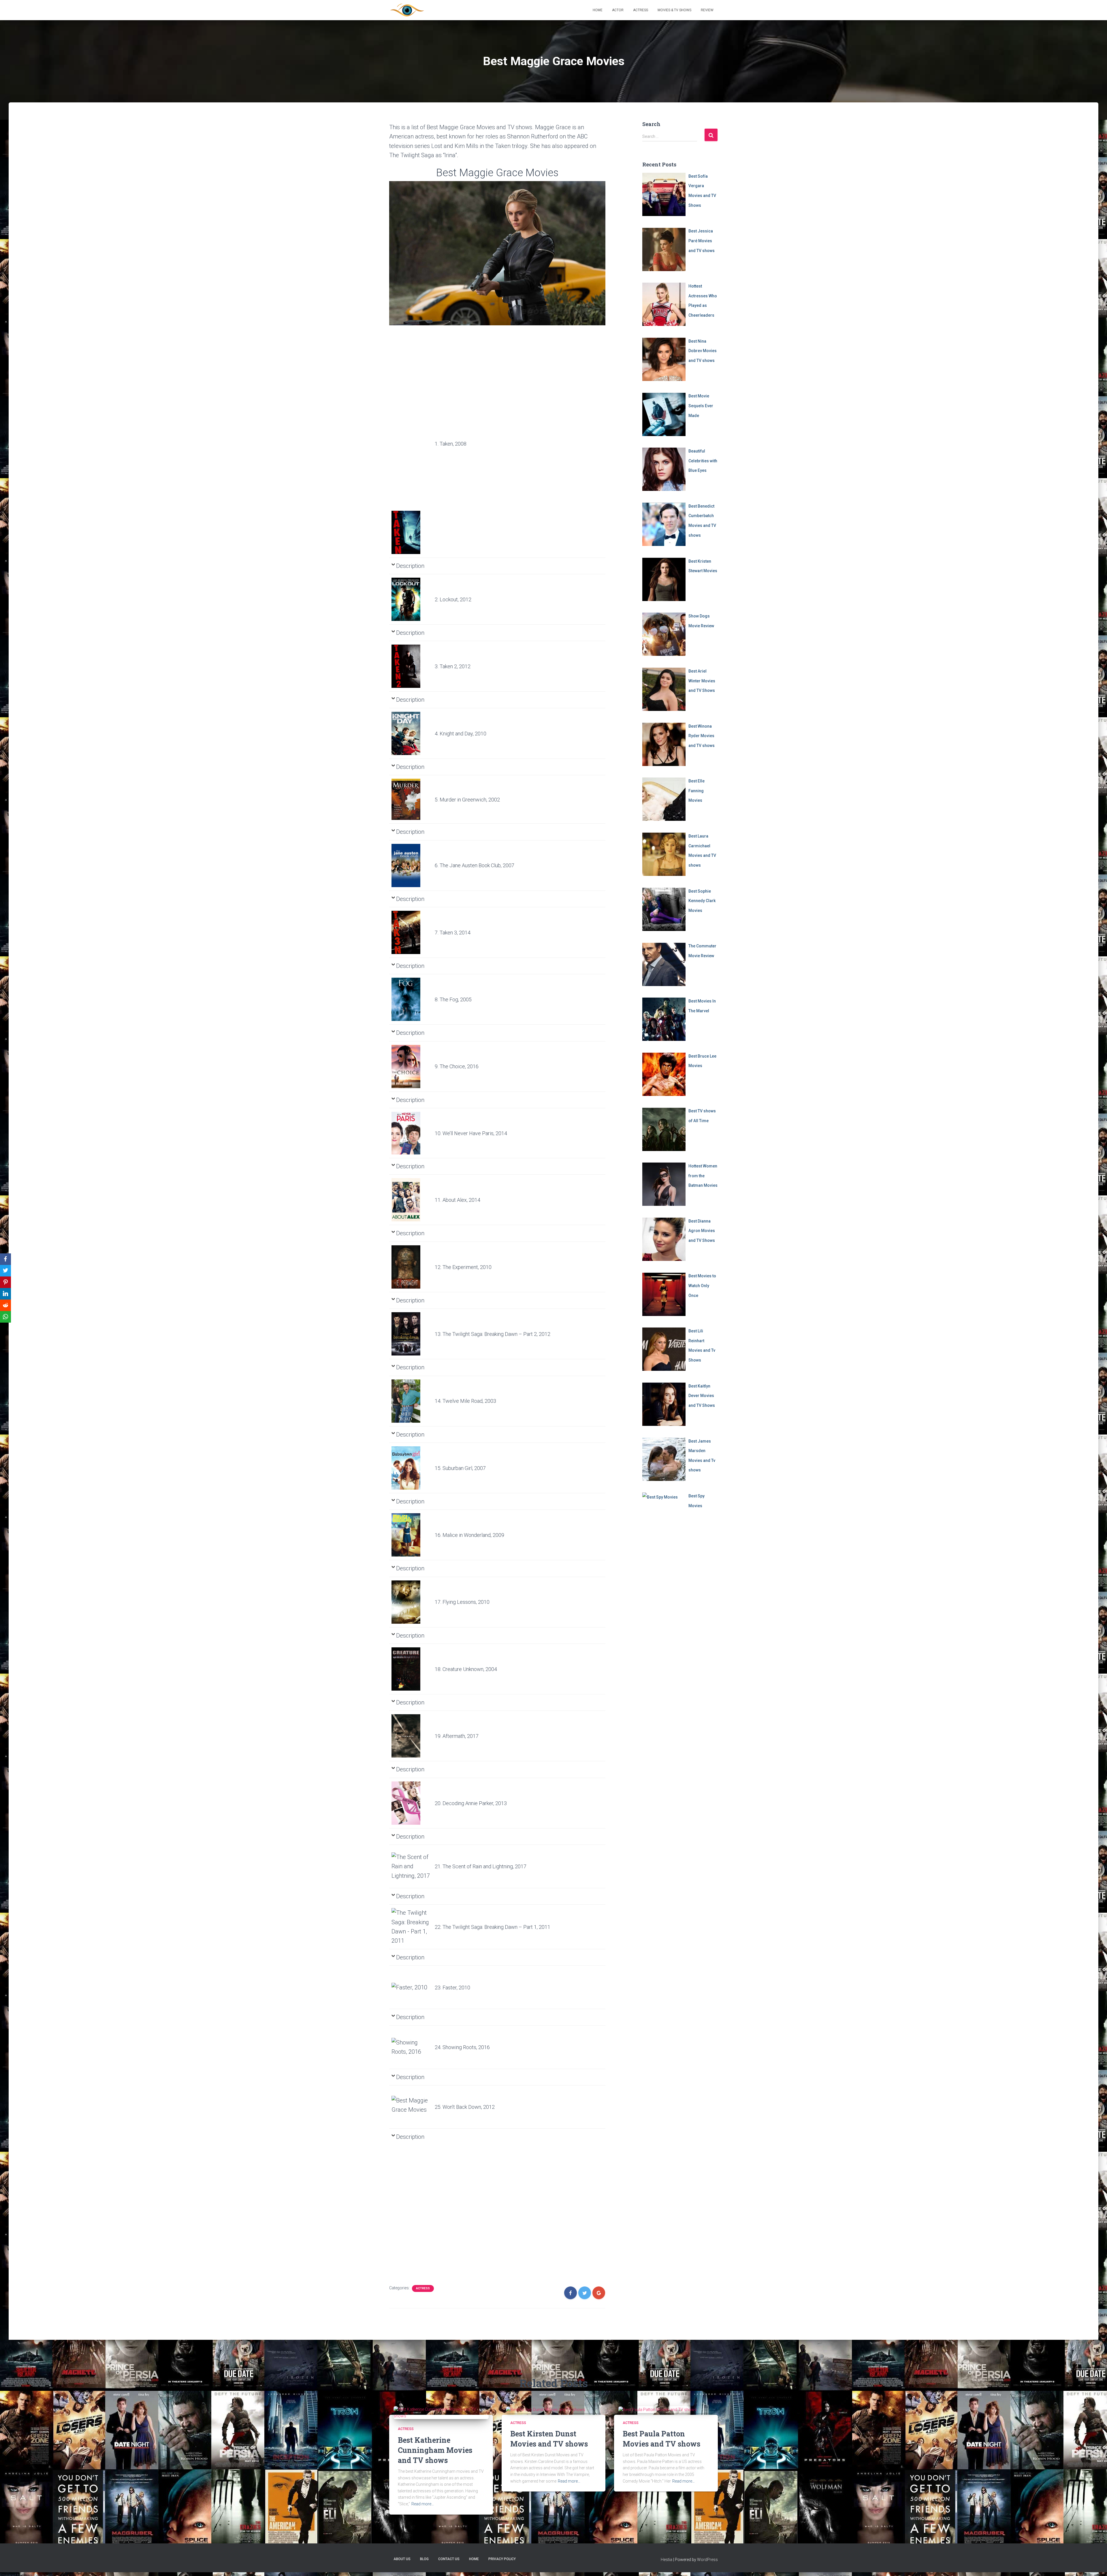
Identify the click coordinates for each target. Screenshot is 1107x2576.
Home (598, 10)
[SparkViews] (407, 10)
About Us (402, 2559)
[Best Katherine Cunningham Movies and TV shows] (441, 2412)
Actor (618, 10)
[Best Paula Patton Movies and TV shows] (658, 2409)
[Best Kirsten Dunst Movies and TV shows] (546, 2409)
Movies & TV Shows (674, 10)
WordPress (707, 2560)
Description (410, 566)
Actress (641, 10)
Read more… (423, 2504)
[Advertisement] (411, 422)
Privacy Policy (502, 2559)
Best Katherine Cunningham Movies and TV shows (435, 2450)
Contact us (449, 2559)
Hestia (667, 2560)
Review (707, 10)
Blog (424, 2559)
